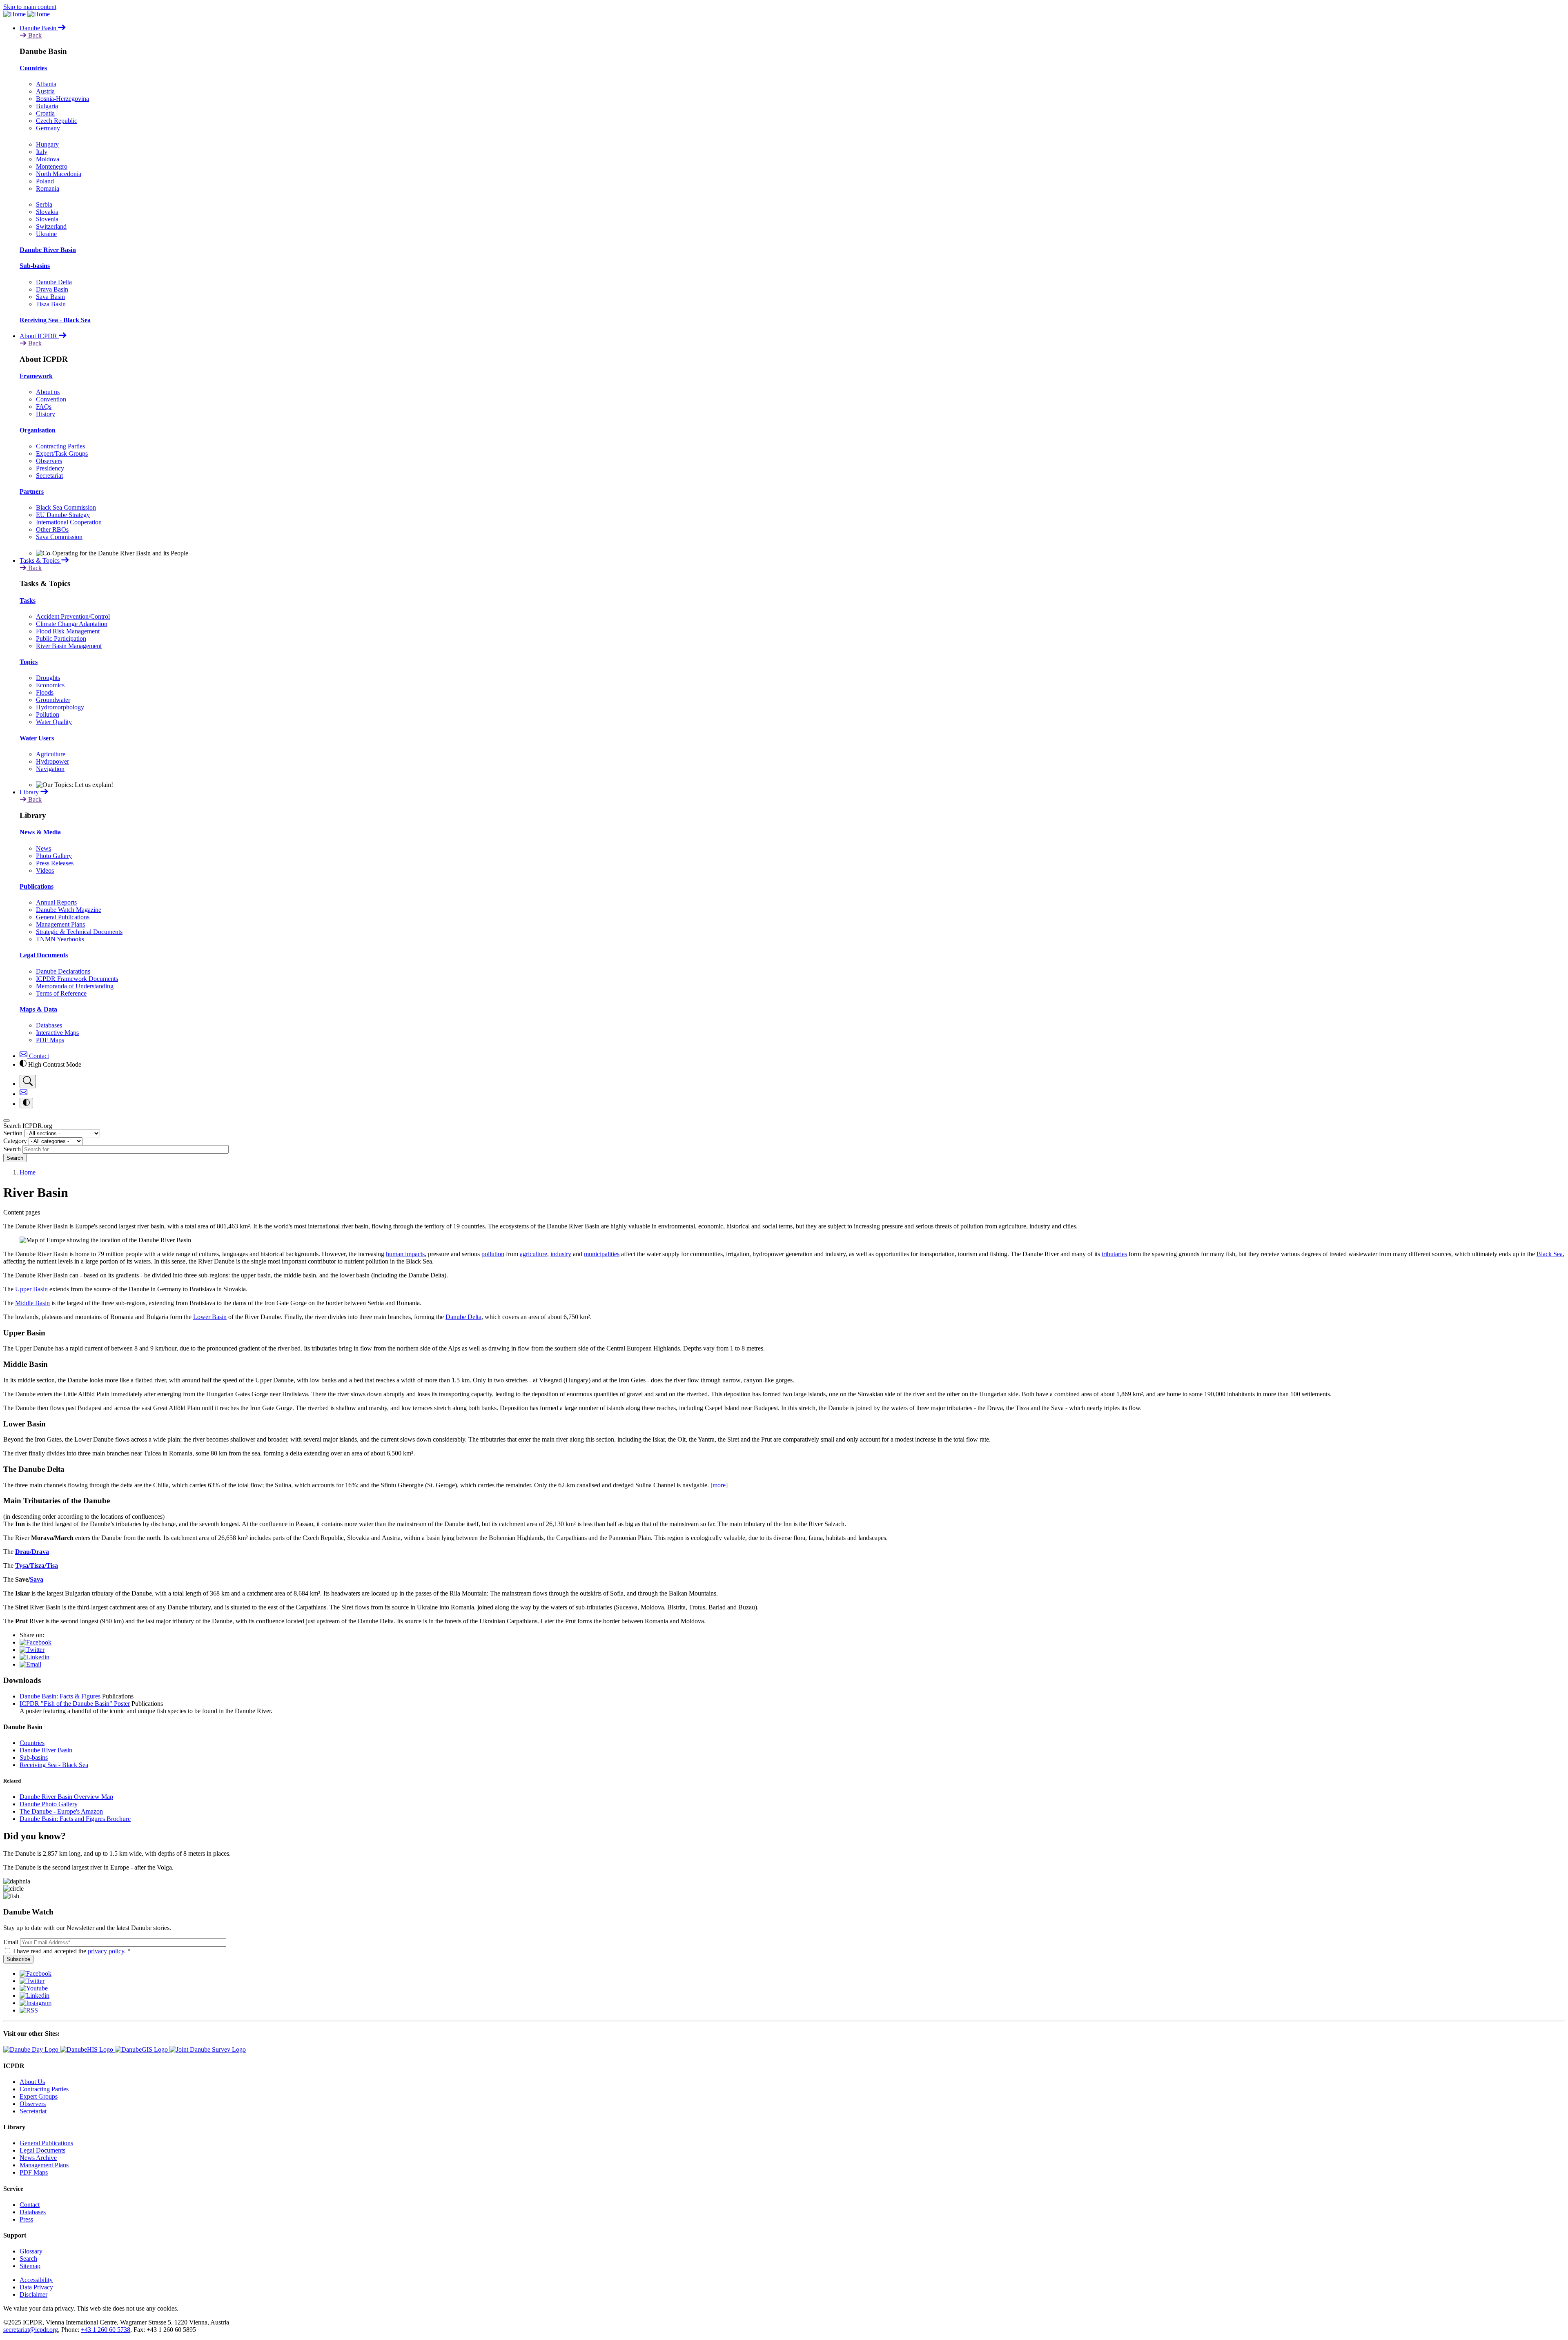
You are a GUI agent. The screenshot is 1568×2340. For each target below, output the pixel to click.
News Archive (38, 2158)
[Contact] (23, 1094)
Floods (45, 692)
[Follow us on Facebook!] (36, 1973)
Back (34, 35)
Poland (45, 181)
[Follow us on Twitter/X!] (32, 1981)
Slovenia (47, 219)
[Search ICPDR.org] (28, 1082)
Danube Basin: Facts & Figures (60, 1696)
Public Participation (61, 638)
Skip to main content (30, 7)
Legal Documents (44, 955)
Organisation (38, 430)
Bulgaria (47, 106)
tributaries (1114, 1254)
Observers (49, 461)
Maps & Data (38, 1009)
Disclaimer (33, 2294)
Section (13, 1133)
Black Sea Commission (66, 507)
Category (15, 1141)
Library (30, 792)
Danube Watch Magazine (69, 910)
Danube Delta (54, 282)
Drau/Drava (32, 1552)
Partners (32, 491)
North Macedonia (59, 174)
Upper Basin (31, 1289)
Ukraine (46, 234)
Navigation (50, 769)
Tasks (28, 601)
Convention (51, 399)
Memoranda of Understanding (75, 986)
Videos (45, 870)
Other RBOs (52, 529)
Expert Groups (39, 2096)
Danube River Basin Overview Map (66, 1797)
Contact (38, 1056)
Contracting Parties (60, 446)
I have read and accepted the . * (72, 1951)
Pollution (48, 714)
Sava (37, 1579)
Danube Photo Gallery (49, 1804)
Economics (50, 685)
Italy (42, 152)
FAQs (44, 407)
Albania (46, 84)
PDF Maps (50, 1040)
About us (48, 392)
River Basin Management (69, 646)
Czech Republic (57, 121)
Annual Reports (56, 902)
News (43, 848)
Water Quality (54, 722)
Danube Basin (39, 28)
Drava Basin (52, 289)
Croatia (45, 113)
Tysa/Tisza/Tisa (37, 1566)
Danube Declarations (63, 971)
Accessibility (36, 2280)
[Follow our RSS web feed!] (29, 2010)
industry (561, 1254)
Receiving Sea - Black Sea (55, 320)
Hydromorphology (60, 707)
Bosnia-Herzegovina (62, 99)
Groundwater (53, 700)
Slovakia (47, 212)
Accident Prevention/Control (73, 616)
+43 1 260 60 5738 (106, 2330)
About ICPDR (39, 336)
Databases (49, 1025)
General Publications (63, 917)
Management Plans (60, 924)
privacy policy (106, 1951)
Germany (48, 128)
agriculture (533, 1254)
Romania (48, 188)
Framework (36, 376)
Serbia (44, 204)
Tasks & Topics (40, 560)
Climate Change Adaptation (72, 624)
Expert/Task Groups (62, 454)
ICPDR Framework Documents (77, 979)
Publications (37, 886)
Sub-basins (35, 266)
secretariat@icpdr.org (31, 2330)
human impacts (405, 1254)
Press (26, 2219)
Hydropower (52, 761)
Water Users (37, 738)
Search (12, 1149)
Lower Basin (210, 1317)
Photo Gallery (54, 856)
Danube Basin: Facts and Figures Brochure (75, 1819)
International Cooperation (69, 522)
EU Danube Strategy (63, 515)
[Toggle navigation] (7, 1121)
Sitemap (30, 2266)
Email (11, 1942)
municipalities (602, 1254)
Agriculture (51, 754)
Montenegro (52, 166)
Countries (33, 68)
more (719, 1485)
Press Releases (55, 863)
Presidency (50, 468)
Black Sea (1550, 1254)
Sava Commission (59, 537)
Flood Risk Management (68, 631)
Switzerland (51, 226)
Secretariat (49, 476)
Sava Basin (50, 297)
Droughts (48, 678)
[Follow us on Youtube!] (34, 1988)
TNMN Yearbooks (60, 939)
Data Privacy (36, 2287)
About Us (32, 2082)
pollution (493, 1254)
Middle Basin (32, 1303)
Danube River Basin (48, 250)
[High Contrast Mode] (26, 1103)
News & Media (40, 832)
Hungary (47, 144)
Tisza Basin (51, 304)
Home (28, 1172)
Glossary (31, 2251)
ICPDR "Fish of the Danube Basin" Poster (75, 1704)
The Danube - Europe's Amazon (61, 1811)
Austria (45, 91)
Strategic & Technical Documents (79, 932)
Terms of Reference (61, 993)
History (46, 414)
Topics (29, 662)
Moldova (48, 159)
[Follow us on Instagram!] (36, 2003)
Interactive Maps (57, 1033)
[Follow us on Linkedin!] (35, 1996)
